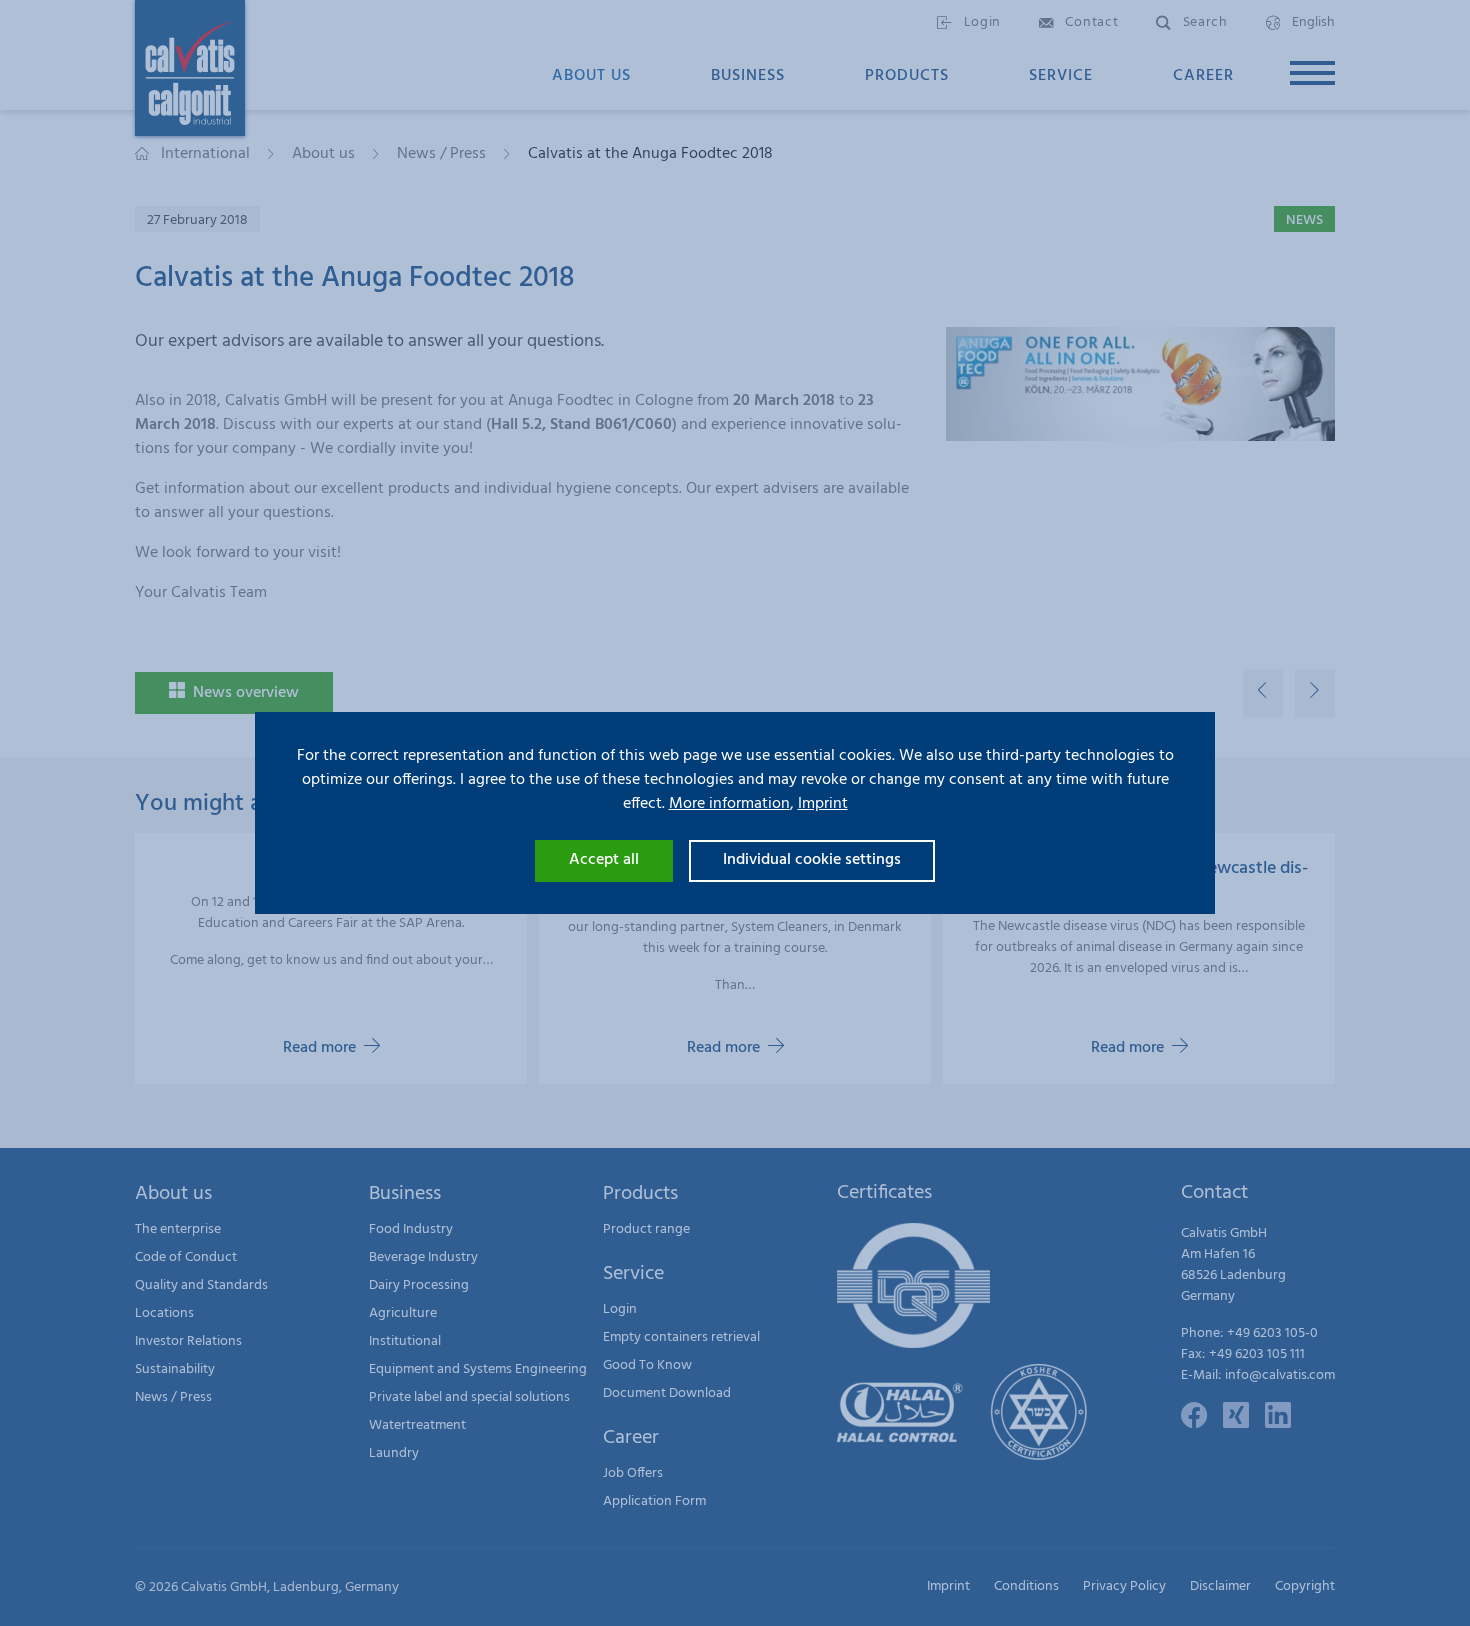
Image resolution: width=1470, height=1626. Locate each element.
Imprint (823, 804)
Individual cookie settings (812, 860)
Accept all (604, 860)
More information (729, 804)
